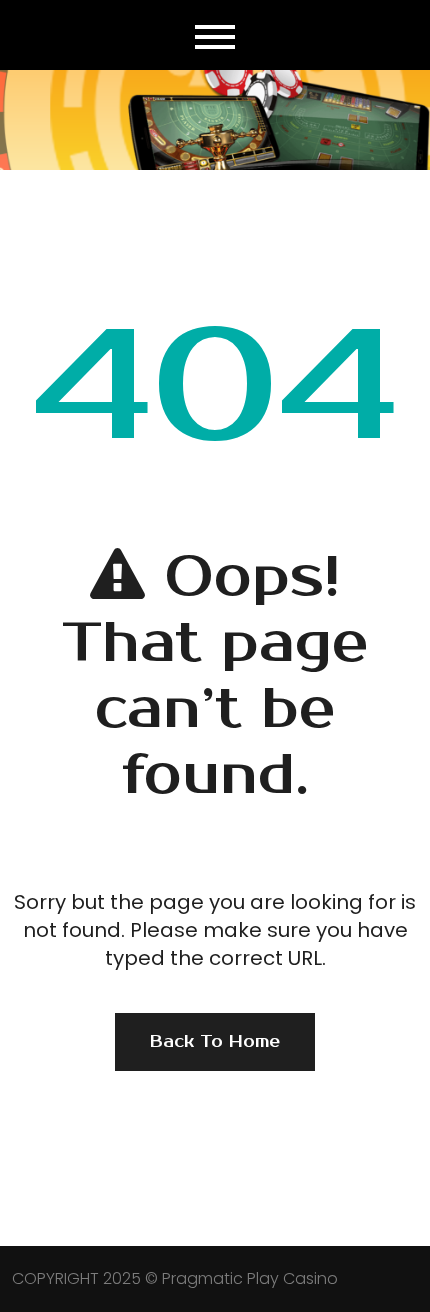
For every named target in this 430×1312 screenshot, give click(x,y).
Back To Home (215, 1042)
